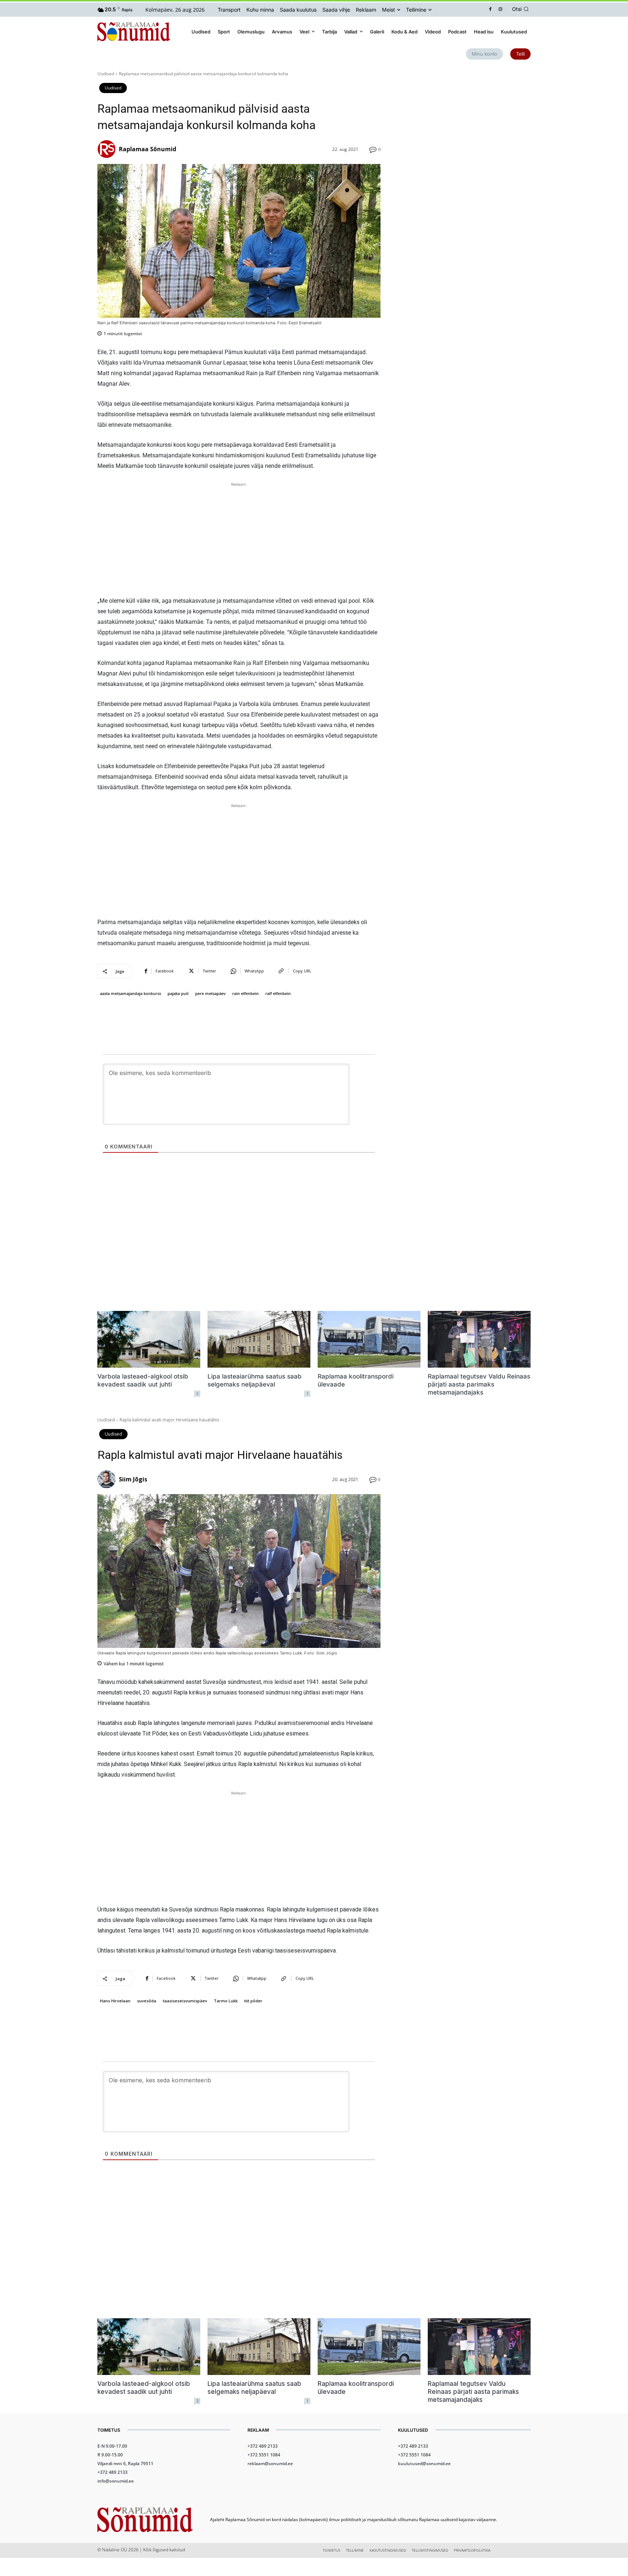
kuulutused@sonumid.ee (424, 2463)
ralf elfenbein (278, 993)
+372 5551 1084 (264, 2455)
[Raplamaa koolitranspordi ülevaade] (369, 1339)
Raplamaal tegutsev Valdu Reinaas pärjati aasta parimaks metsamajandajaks (479, 1384)
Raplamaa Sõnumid (148, 149)
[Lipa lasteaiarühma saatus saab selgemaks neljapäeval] (259, 1339)
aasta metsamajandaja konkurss (130, 993)
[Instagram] (501, 10)
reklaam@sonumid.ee (270, 2463)
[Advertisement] (239, 539)
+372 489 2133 (112, 2472)
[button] (522, 9)
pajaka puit (178, 993)
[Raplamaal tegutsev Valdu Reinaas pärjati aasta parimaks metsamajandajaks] (479, 1339)
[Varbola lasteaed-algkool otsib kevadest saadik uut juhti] (149, 1339)
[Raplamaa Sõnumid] (108, 149)
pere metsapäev (210, 993)
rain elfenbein (245, 993)
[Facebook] (490, 10)
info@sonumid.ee (116, 2481)
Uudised (106, 74)
